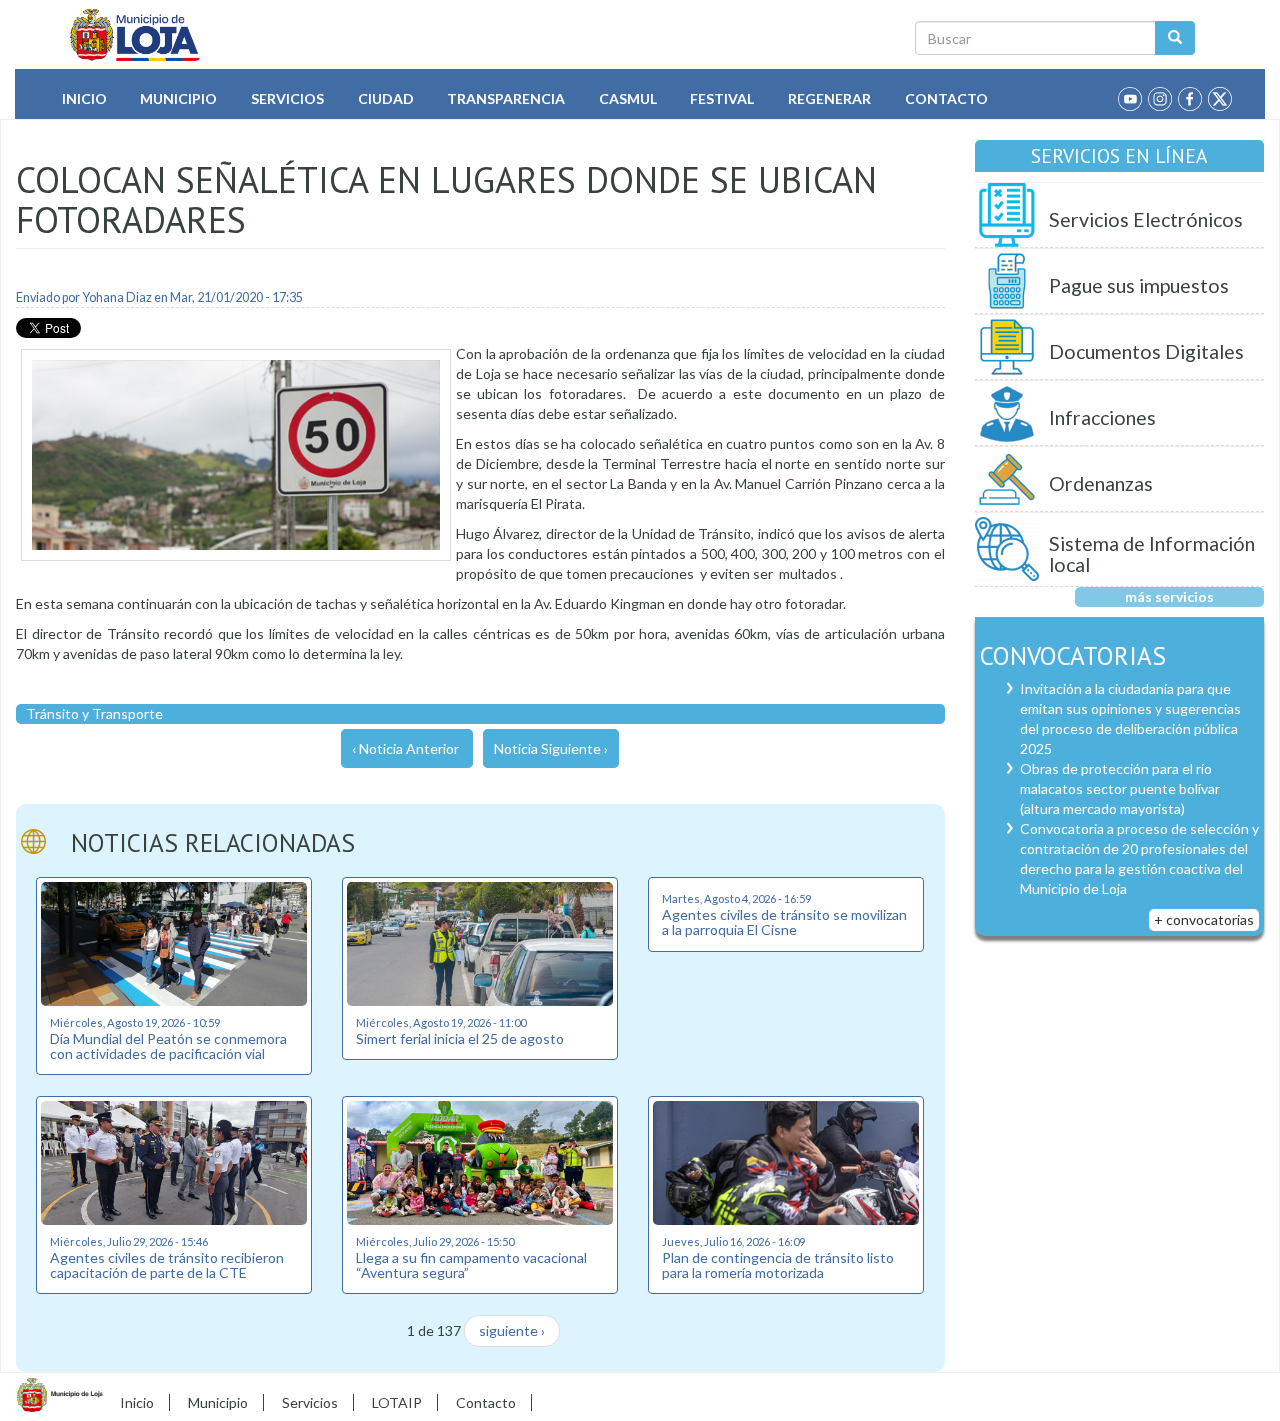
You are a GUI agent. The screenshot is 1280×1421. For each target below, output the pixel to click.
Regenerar (829, 98)
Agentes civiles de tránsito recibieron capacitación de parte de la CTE (167, 1265)
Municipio (178, 98)
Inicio (84, 98)
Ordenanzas (1101, 483)
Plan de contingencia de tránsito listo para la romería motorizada (778, 1265)
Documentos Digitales (1146, 351)
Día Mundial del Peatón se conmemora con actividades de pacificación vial (168, 1046)
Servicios (287, 98)
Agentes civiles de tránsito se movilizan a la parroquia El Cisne (784, 922)
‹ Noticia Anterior (405, 748)
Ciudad (386, 98)
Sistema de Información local (1152, 554)
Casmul (628, 98)
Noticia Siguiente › (551, 748)
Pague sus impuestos (1139, 285)
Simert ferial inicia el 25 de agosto (460, 1038)
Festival (722, 98)
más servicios (1169, 596)
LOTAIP (397, 1402)
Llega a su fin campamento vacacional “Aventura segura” (471, 1265)
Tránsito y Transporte (94, 713)
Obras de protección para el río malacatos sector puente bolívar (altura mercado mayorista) (1120, 788)
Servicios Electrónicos (1146, 219)
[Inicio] (135, 35)
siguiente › (512, 1330)
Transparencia (506, 98)
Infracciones (1102, 417)
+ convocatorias (1204, 919)
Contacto (946, 98)
